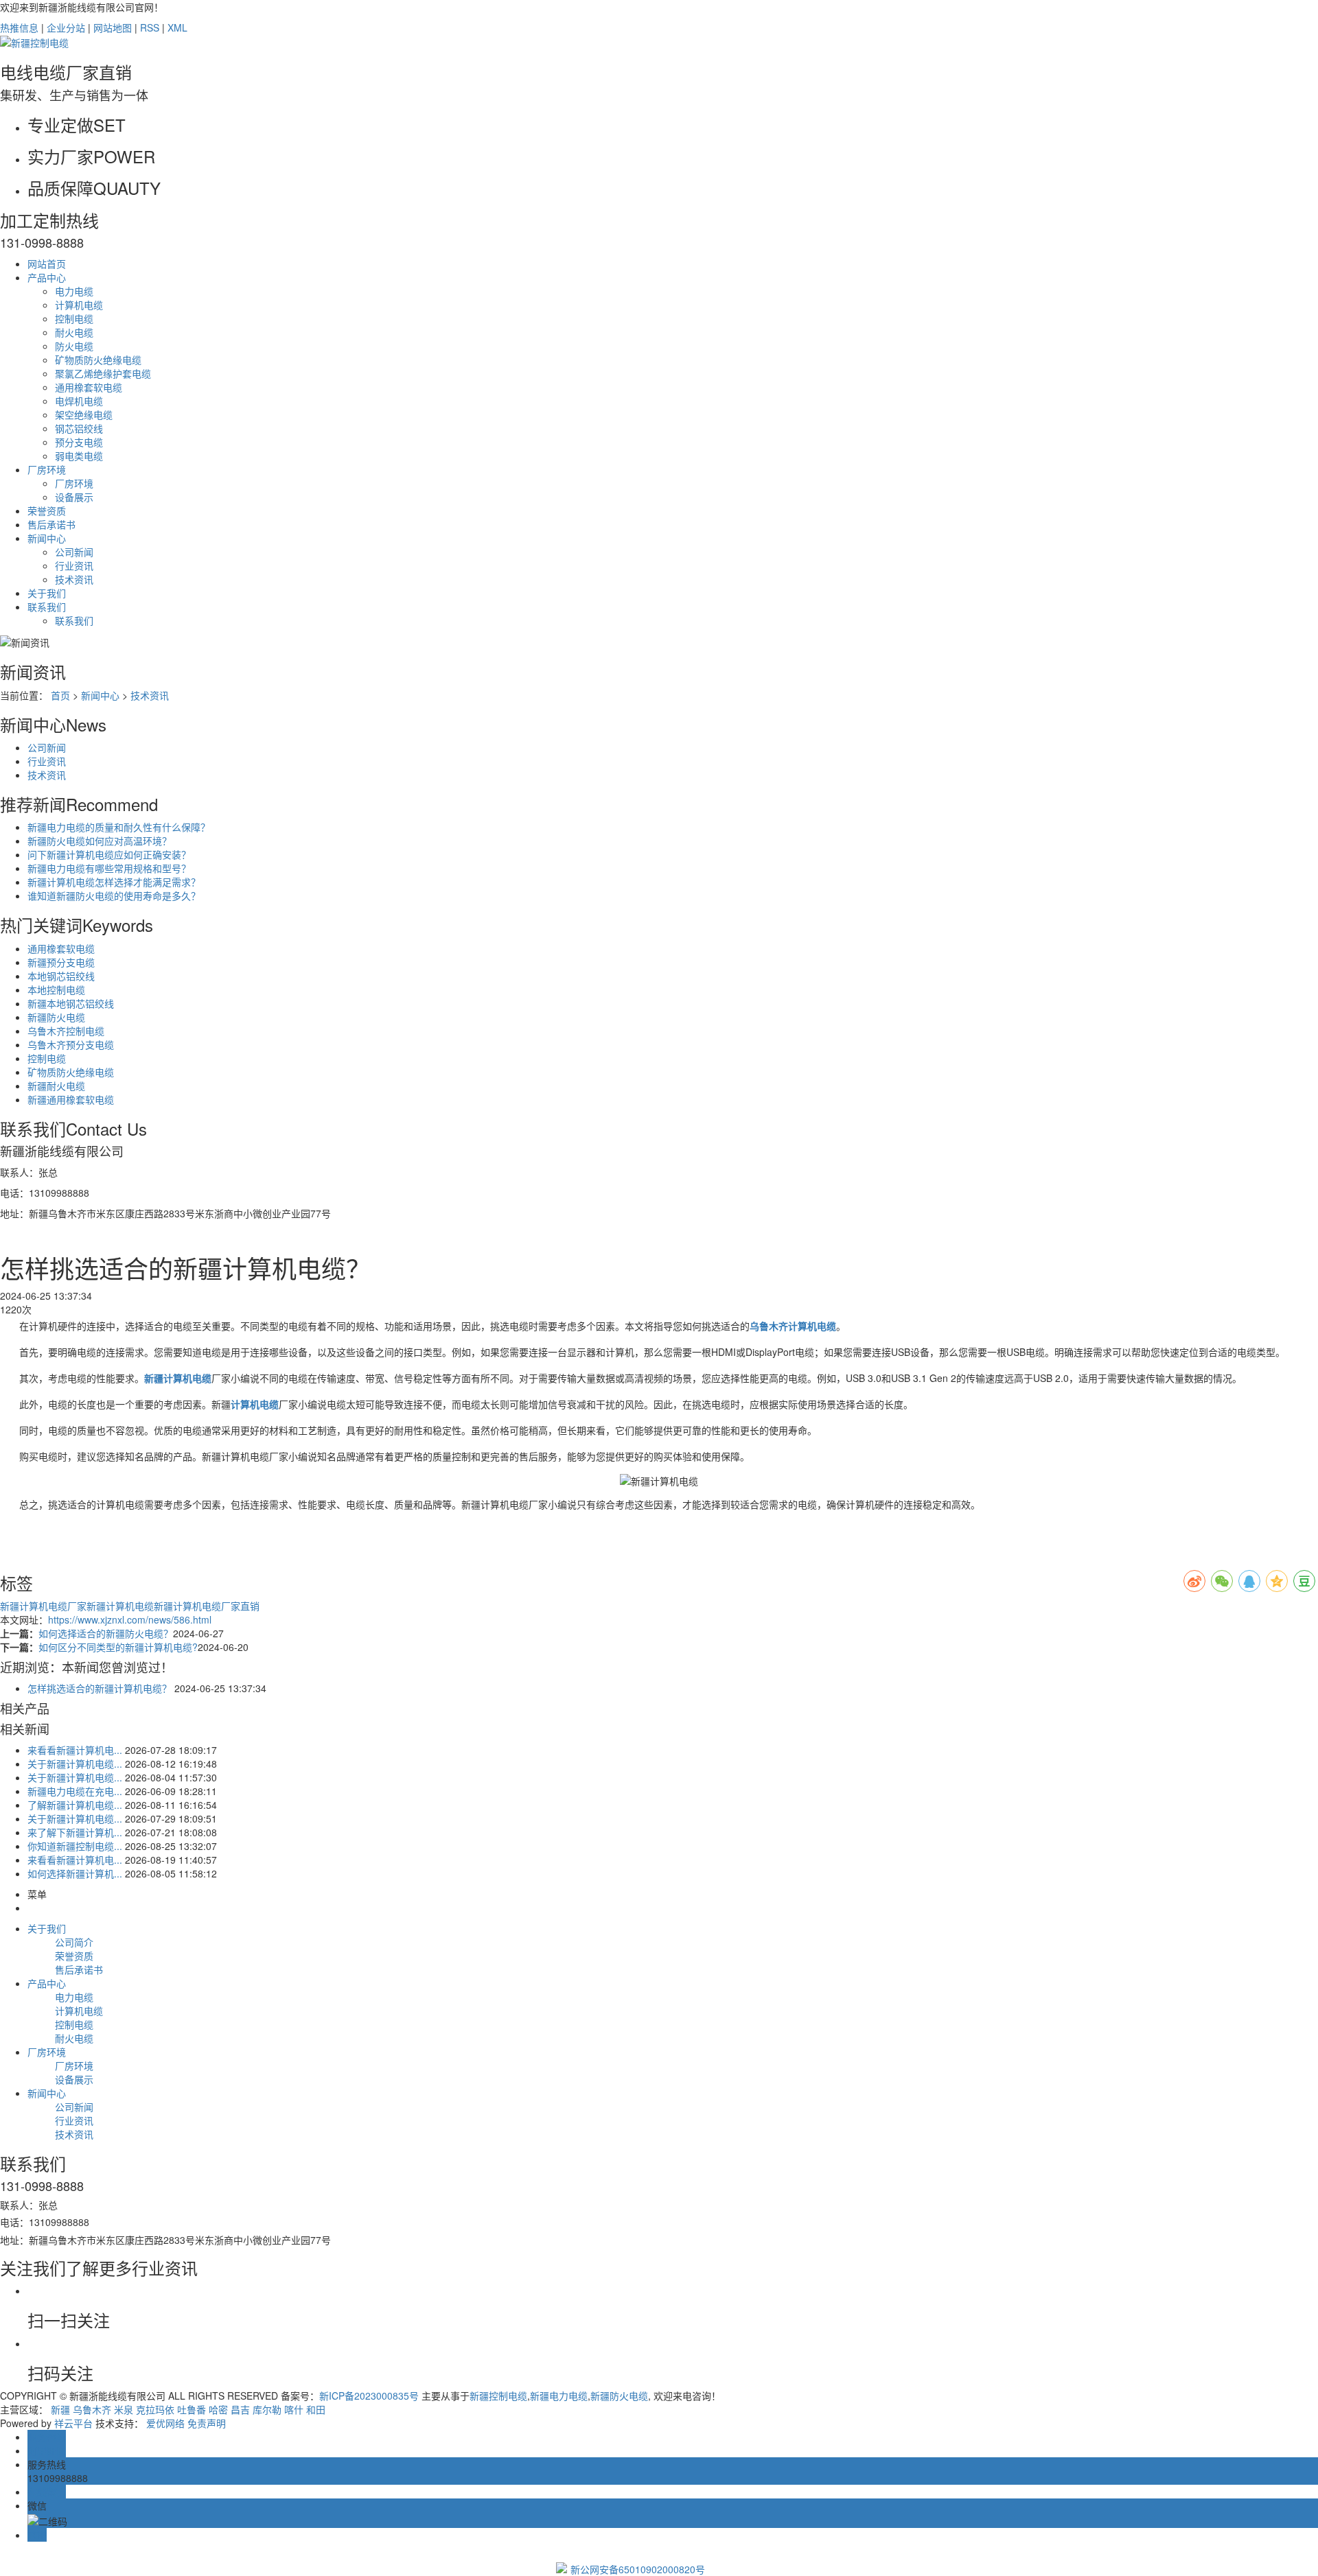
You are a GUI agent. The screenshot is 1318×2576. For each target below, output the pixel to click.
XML (177, 27)
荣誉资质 (47, 511)
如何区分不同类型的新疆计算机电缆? (118, 1647)
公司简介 (74, 1942)
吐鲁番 (192, 2409)
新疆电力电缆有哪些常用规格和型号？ (109, 868)
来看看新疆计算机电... (75, 1750)
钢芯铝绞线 (79, 428)
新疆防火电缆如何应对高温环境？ (100, 841)
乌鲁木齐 (92, 2409)
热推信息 (19, 27)
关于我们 (47, 593)
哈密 (218, 2409)
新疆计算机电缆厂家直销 (207, 1606)
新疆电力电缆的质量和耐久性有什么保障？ (119, 827)
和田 (316, 2409)
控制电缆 (74, 318)
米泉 (124, 2409)
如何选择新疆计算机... (75, 1873)
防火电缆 (74, 346)
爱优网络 (165, 2423)
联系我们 (47, 607)
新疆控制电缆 (498, 2396)
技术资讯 (74, 579)
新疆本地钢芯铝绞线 (71, 1003)
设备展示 (74, 497)
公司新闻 (74, 552)
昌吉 (240, 2409)
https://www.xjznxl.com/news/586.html (130, 1619)
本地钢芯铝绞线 (61, 976)
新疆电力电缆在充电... (75, 1791)
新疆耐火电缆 (56, 1086)
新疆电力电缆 (559, 2396)
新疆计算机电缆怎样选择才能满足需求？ (114, 882)
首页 (60, 695)
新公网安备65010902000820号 (638, 2569)
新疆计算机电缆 (120, 1606)
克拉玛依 (155, 2409)
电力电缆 (74, 291)
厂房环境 (47, 469)
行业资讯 (74, 565)
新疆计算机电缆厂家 (43, 1606)
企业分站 (66, 27)
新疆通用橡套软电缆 (71, 1099)
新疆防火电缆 (56, 1017)
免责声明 (207, 2423)
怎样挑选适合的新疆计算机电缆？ (100, 1688)
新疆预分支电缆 (61, 962)
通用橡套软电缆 (89, 387)
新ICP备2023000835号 (369, 2396)
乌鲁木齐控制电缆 (66, 1031)
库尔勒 (267, 2409)
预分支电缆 (79, 442)
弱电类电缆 (79, 456)
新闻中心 (47, 538)
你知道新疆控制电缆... (75, 1846)
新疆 (60, 2409)
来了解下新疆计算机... (75, 1832)
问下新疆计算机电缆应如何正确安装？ (109, 854)
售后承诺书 (51, 524)
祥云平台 (73, 2423)
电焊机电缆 (79, 401)
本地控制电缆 (56, 990)
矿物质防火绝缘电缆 (98, 360)
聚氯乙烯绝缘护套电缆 (103, 373)
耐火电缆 (74, 332)
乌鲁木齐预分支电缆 (71, 1044)
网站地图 (113, 27)
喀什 (294, 2409)
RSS (150, 27)
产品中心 (47, 277)
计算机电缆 (79, 305)
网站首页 (47, 264)
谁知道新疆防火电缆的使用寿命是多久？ (114, 895)
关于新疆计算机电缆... (75, 1764)
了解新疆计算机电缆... (75, 1805)
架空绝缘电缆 (84, 414)
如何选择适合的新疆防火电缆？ (106, 1633)
